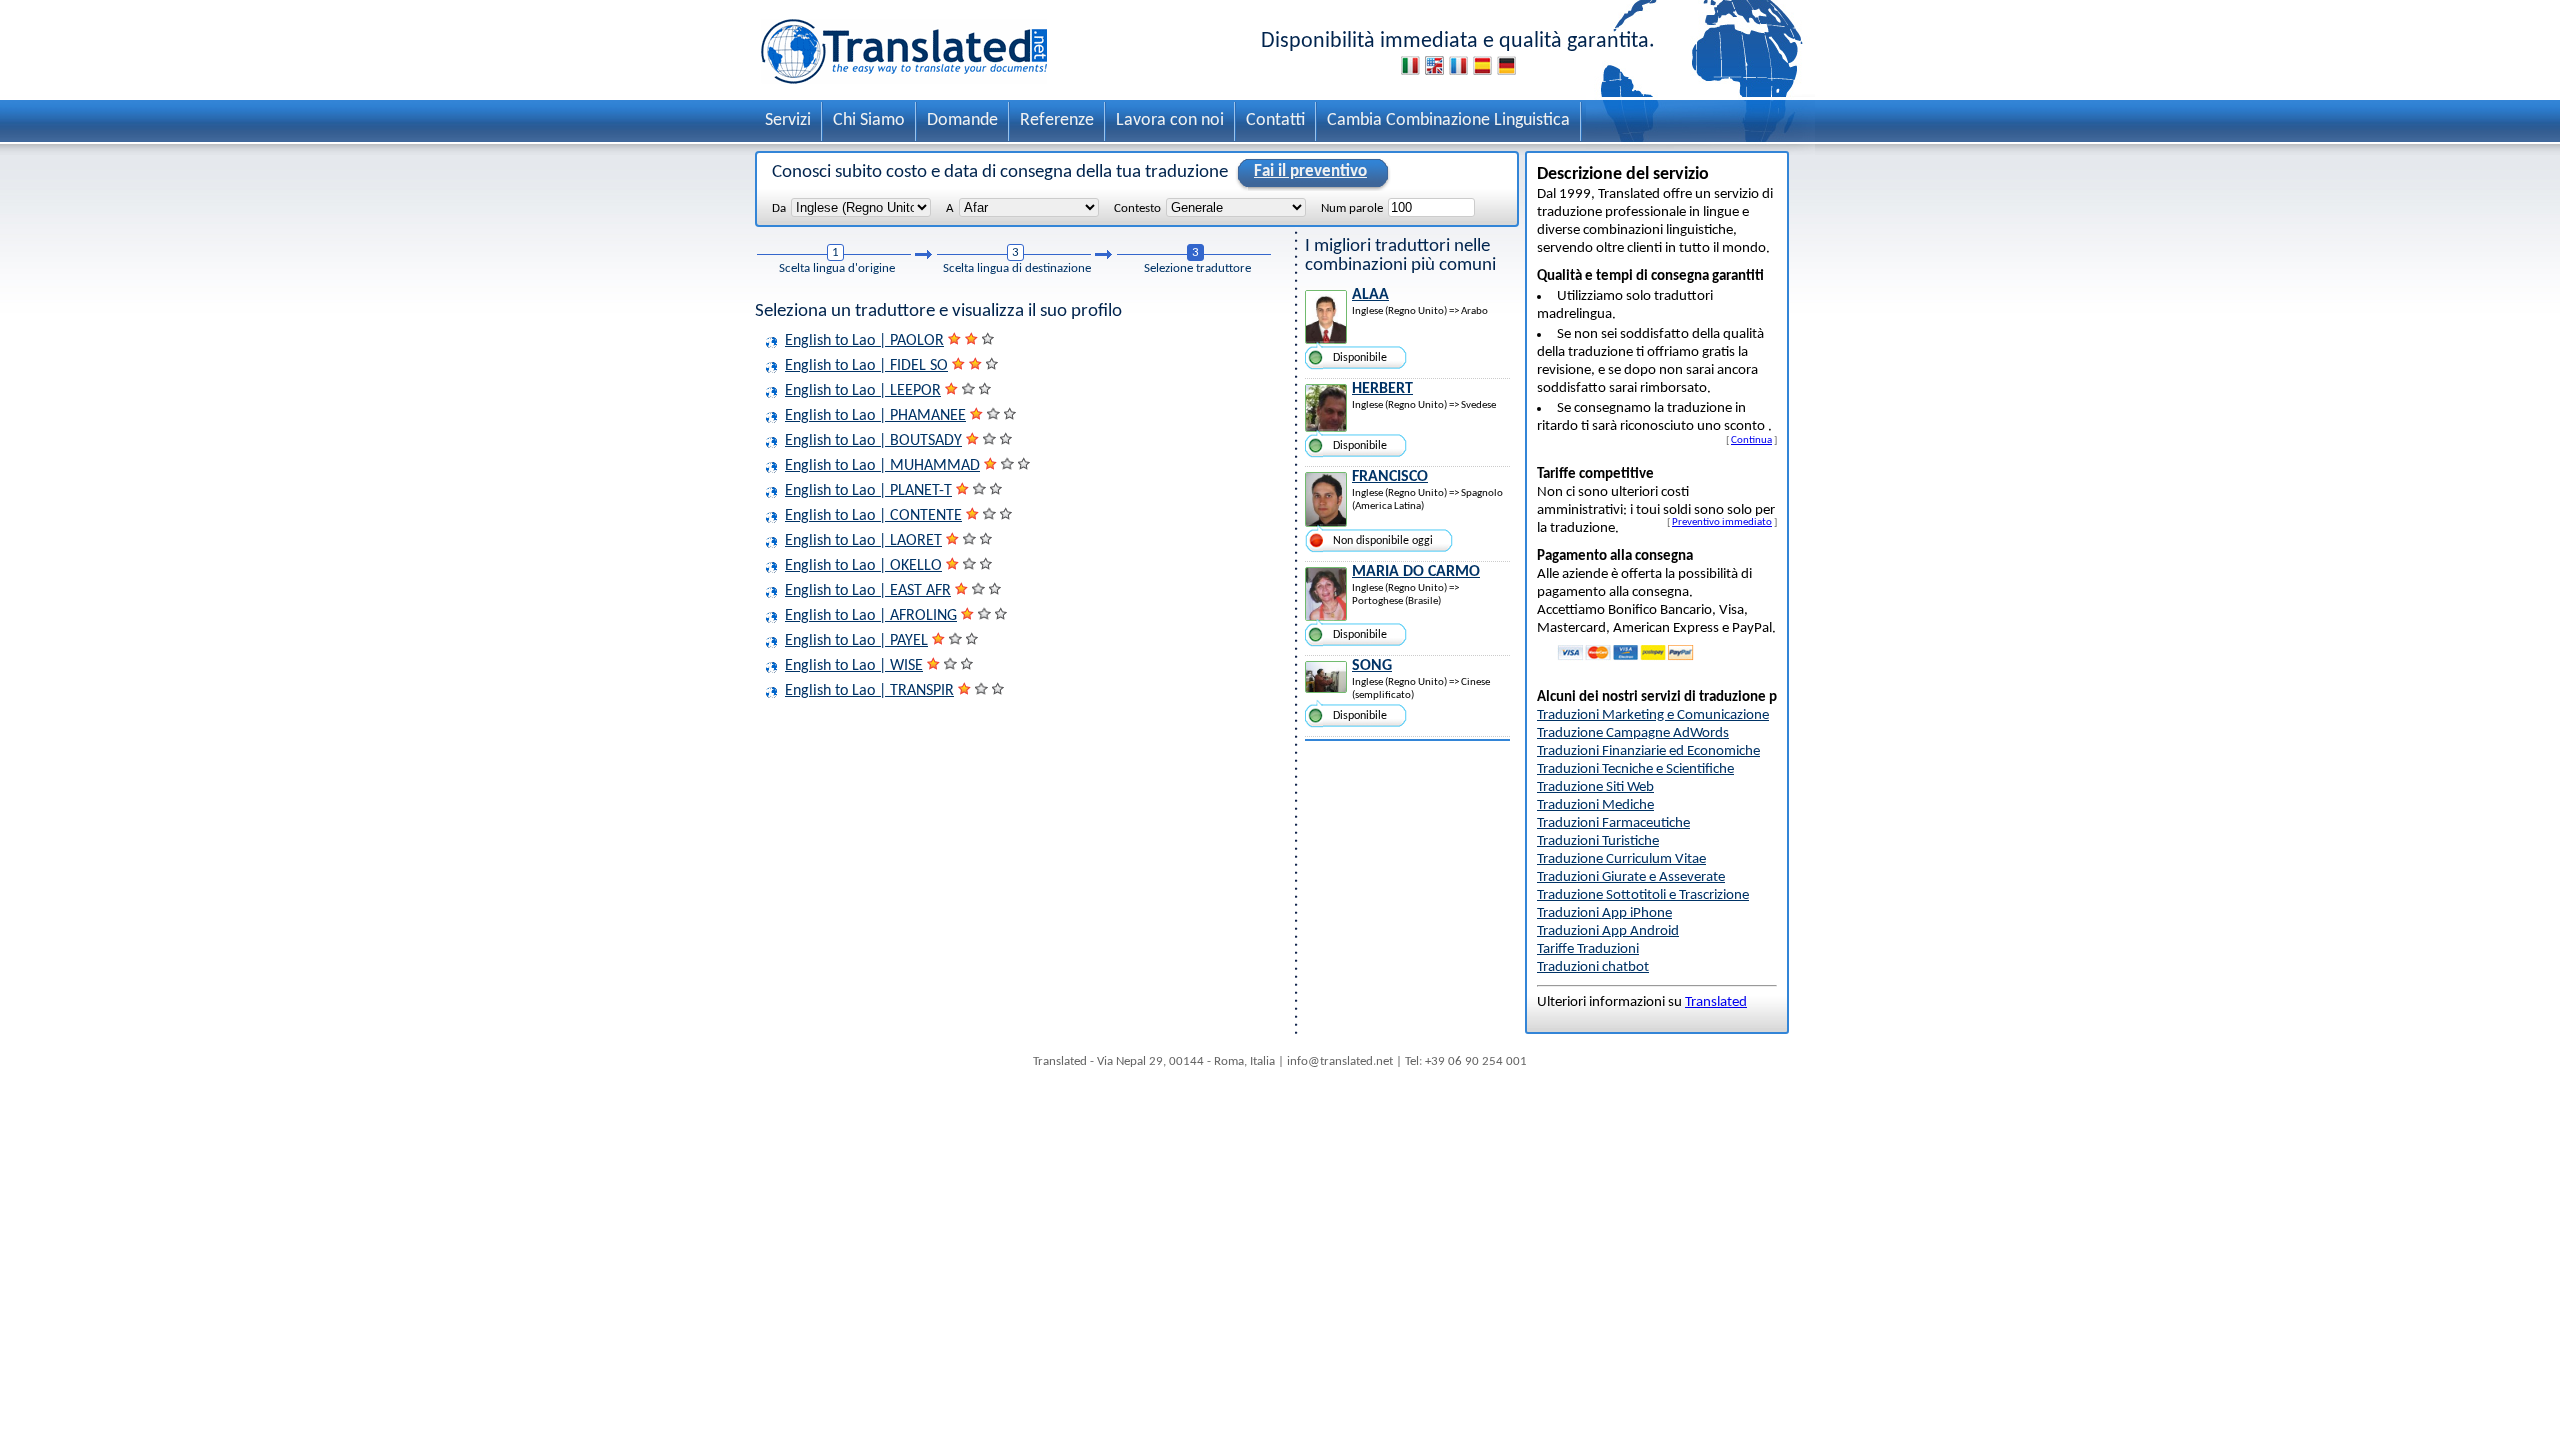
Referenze (1057, 120)
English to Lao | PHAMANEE (875, 416)
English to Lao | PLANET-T (868, 491)
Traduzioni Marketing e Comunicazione (1653, 715)
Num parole (1352, 208)
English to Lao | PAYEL (856, 641)
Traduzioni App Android (1608, 931)
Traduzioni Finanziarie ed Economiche (1648, 751)
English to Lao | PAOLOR (864, 341)
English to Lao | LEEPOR (863, 391)
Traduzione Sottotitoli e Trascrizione (1643, 895)
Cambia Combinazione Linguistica (1448, 120)
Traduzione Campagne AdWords (1633, 733)
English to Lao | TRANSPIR (869, 691)
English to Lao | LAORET (863, 541)
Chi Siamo (869, 120)
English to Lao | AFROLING (871, 616)
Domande (962, 120)
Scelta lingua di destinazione (1017, 268)
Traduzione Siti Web (1595, 787)
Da (779, 208)
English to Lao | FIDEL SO (866, 366)
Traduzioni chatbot (1593, 967)
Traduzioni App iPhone (1604, 913)
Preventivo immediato (1722, 522)
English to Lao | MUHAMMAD (882, 466)
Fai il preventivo (1310, 171)
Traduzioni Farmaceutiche (1613, 823)
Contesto (1137, 208)
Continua (1751, 440)
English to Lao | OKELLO (863, 566)
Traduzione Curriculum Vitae (1621, 859)
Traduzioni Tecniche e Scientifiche (1635, 769)
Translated (1716, 1002)
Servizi (788, 120)
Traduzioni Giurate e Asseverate (1631, 877)
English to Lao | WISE (854, 666)
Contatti (1275, 120)
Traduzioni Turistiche (1598, 841)
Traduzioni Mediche (1595, 805)
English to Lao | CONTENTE (873, 516)
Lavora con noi (1170, 120)
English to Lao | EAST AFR (868, 591)
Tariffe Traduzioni (1588, 949)
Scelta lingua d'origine (837, 268)
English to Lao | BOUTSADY (873, 441)
